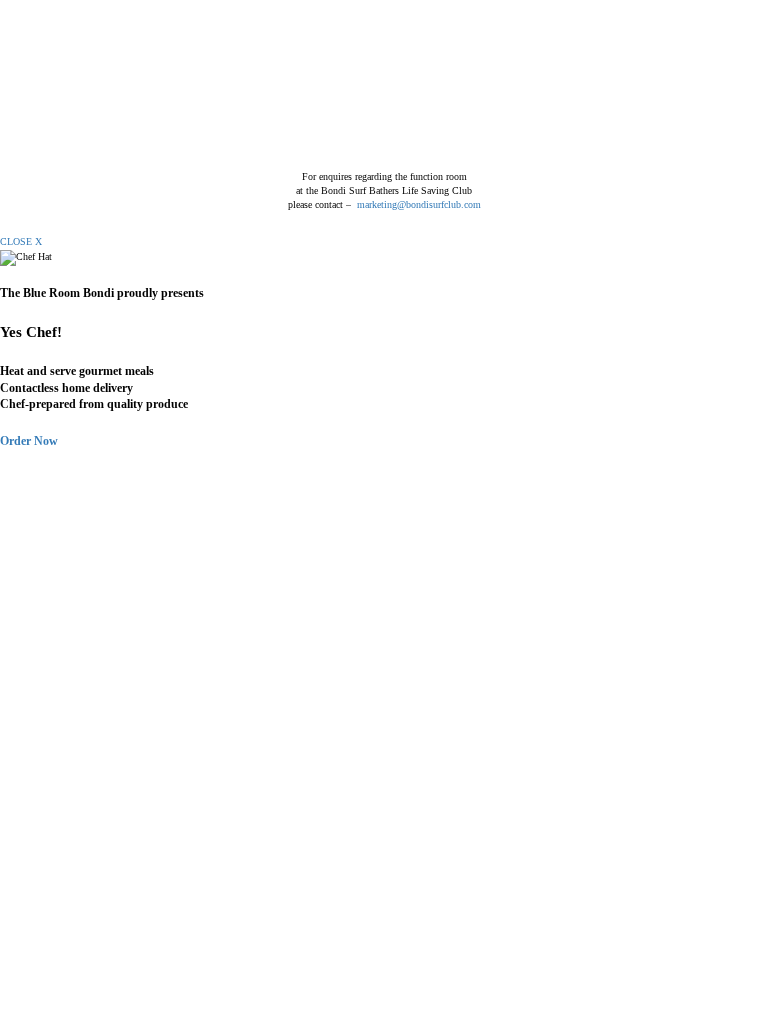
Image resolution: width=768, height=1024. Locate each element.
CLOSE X (21, 241)
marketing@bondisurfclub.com (419, 204)
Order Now (29, 441)
